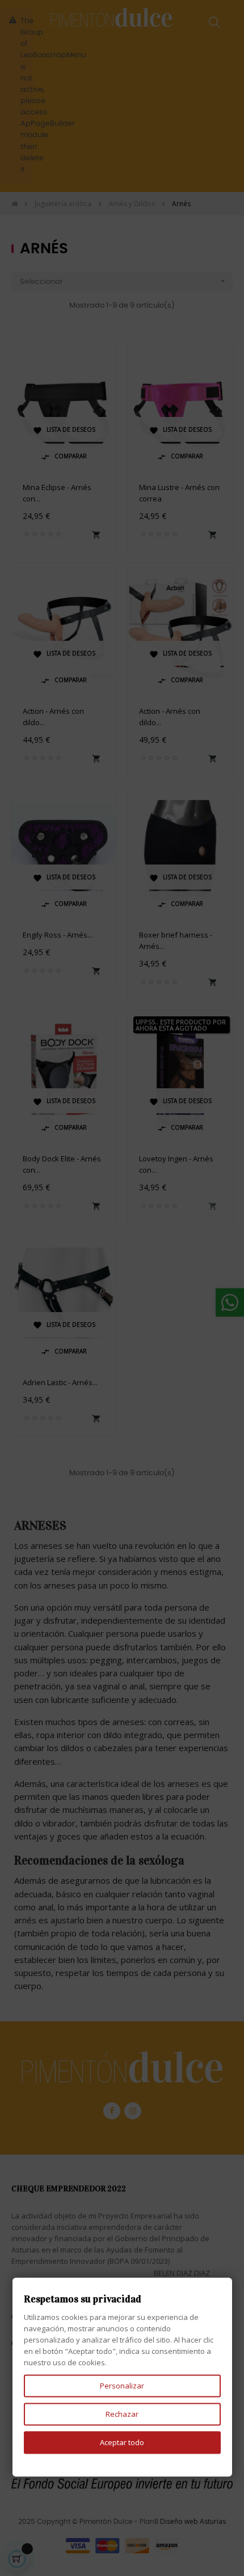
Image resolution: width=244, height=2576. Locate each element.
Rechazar (122, 2414)
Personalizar (122, 2386)
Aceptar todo (122, 2442)
